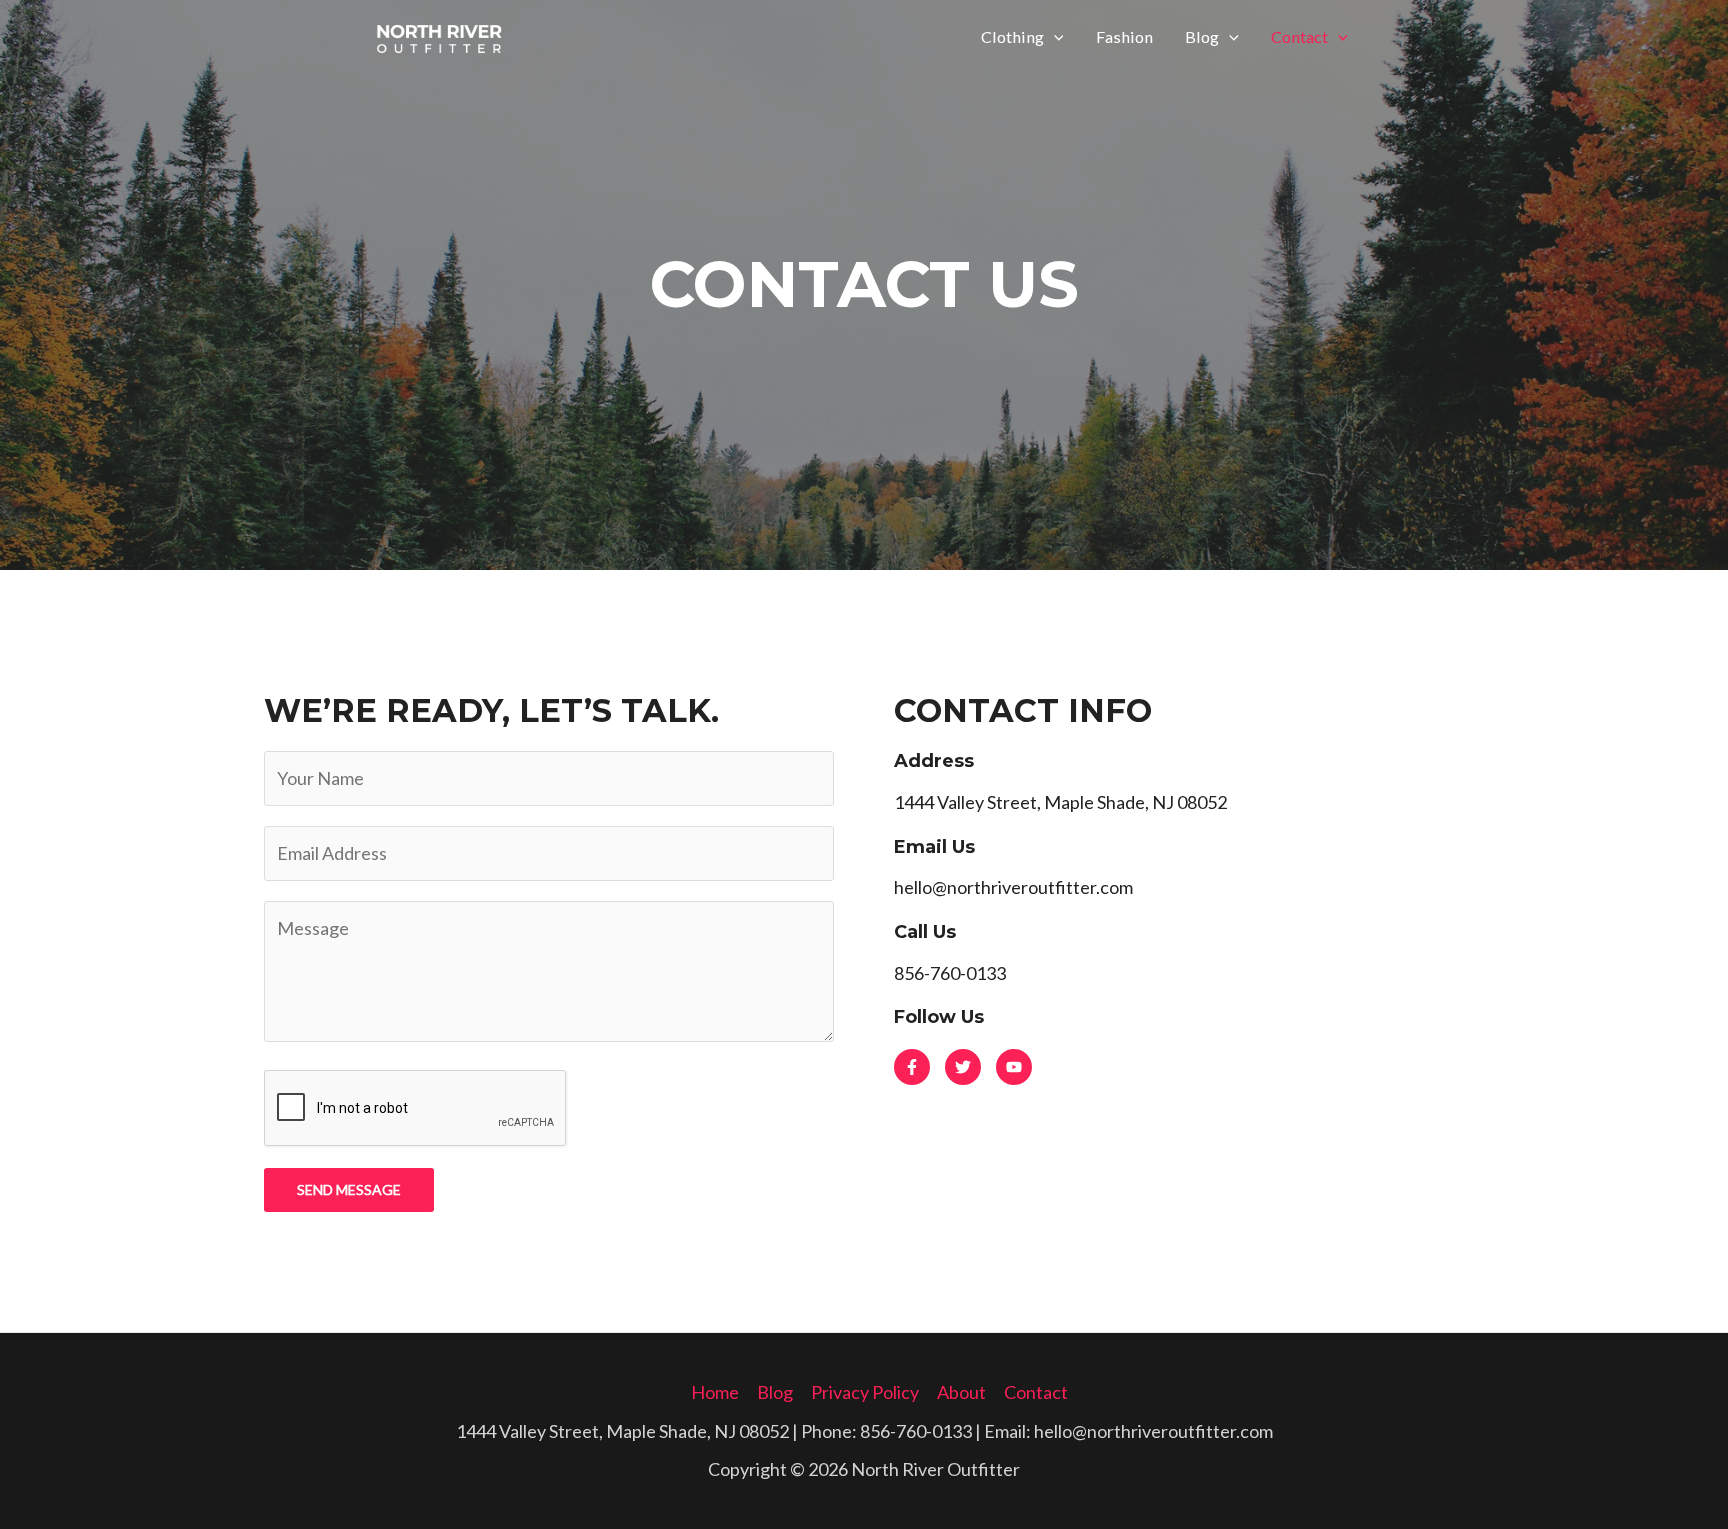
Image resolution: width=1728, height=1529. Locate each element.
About (961, 1392)
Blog (1202, 36)
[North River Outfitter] (439, 34)
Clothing (1012, 36)
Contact (1299, 36)
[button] (1054, 37)
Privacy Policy (865, 1392)
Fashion (1124, 36)
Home (715, 1392)
